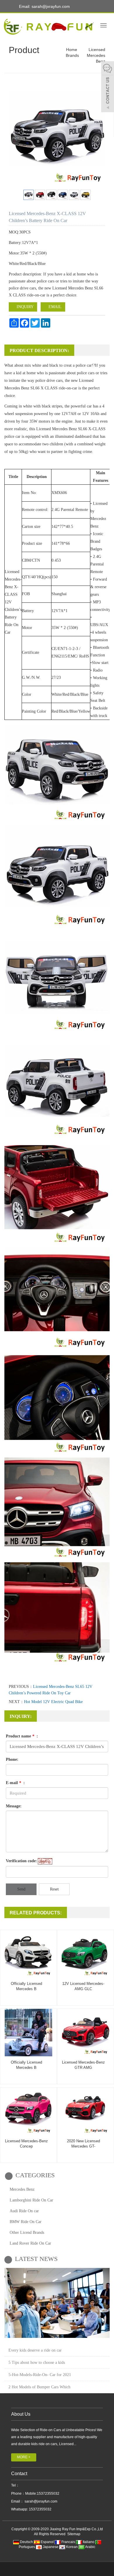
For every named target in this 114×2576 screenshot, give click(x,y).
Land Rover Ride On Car (30, 2243)
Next (98, 139)
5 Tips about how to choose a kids (37, 2362)
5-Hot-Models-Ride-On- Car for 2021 (40, 2375)
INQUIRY (25, 307)
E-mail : (15, 1783)
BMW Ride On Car (26, 2222)
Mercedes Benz (22, 2189)
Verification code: (21, 1861)
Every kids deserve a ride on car (35, 2350)
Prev (16, 139)
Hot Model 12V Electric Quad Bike (53, 1702)
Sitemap (74, 2534)
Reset (54, 1889)
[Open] (108, 87)
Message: (14, 1806)
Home (72, 50)
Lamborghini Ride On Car (31, 2200)
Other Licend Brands (27, 2233)
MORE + (24, 2457)
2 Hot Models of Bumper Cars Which (39, 2387)
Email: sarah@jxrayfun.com (44, 6)
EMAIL (55, 307)
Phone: (12, 1759)
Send (21, 1889)
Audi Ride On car (24, 2211)
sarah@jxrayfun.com (40, 2501)
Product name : (22, 1736)
